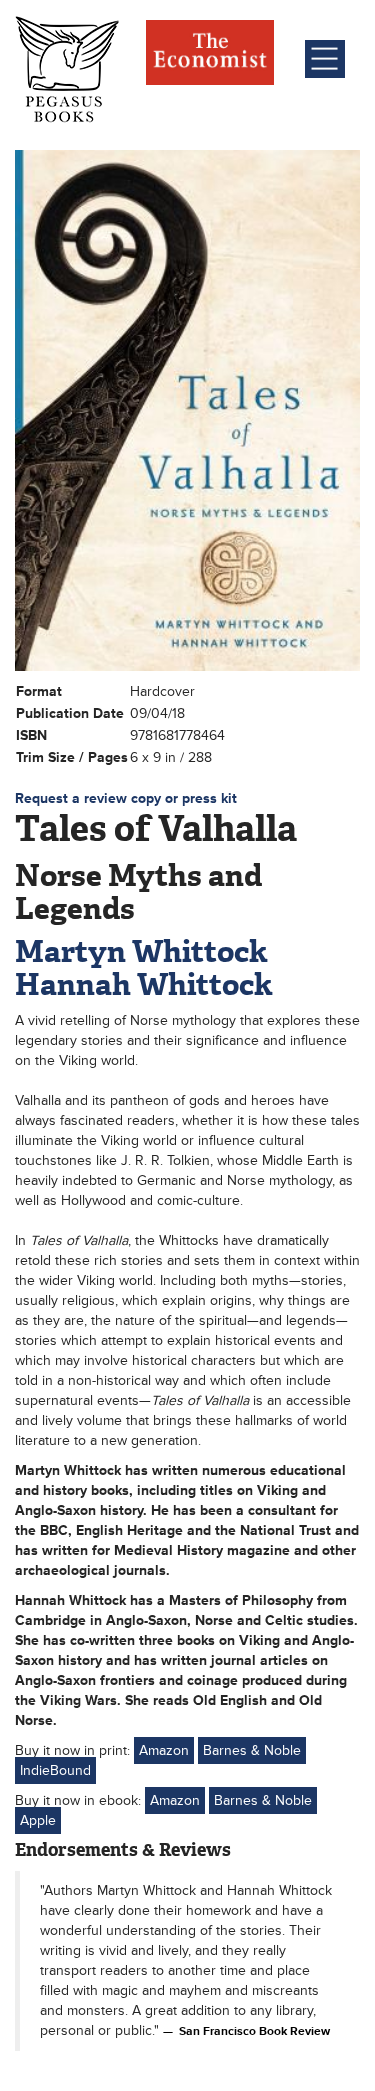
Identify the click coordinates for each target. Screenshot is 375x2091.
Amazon (164, 1750)
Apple (38, 1820)
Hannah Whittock (144, 984)
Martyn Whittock (141, 951)
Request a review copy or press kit (126, 798)
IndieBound (55, 1770)
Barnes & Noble (252, 1750)
